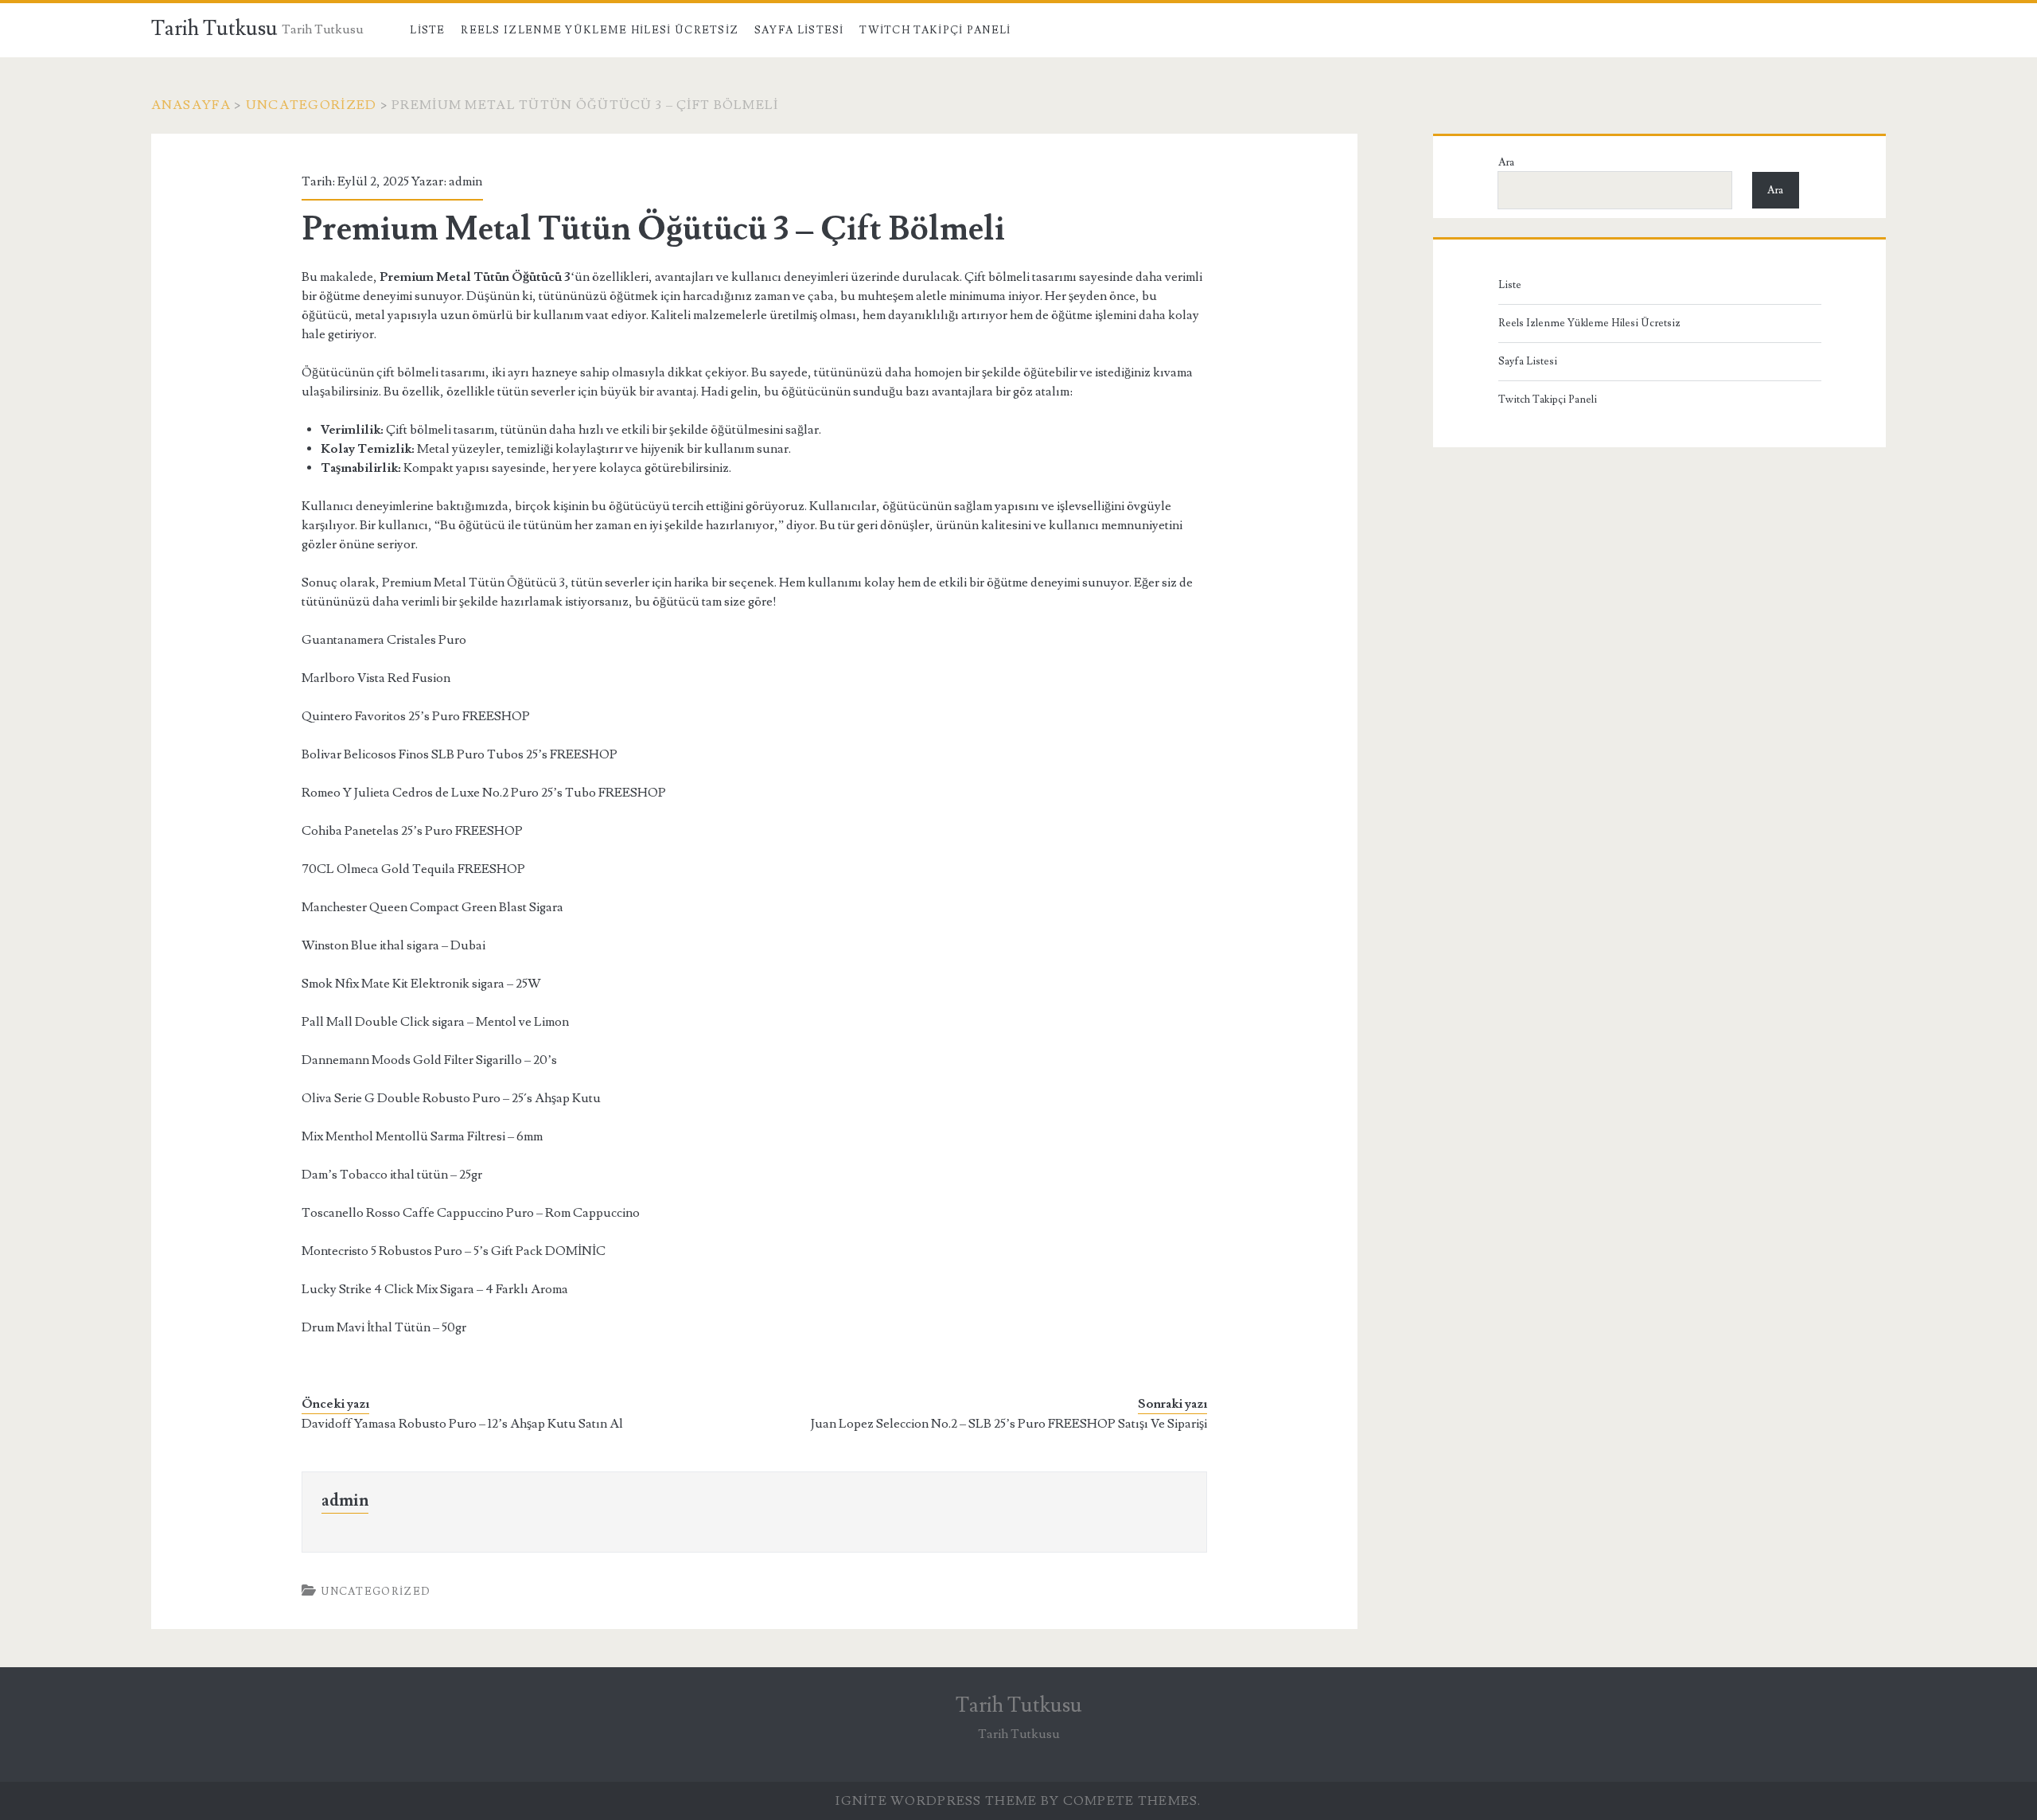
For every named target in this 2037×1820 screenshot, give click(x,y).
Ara (1506, 162)
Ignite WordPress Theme (936, 1801)
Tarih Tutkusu (214, 29)
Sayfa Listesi (799, 30)
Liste (428, 30)
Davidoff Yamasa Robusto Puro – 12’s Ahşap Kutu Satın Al (462, 1424)
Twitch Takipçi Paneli (935, 30)
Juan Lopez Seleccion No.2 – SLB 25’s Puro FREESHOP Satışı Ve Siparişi (1009, 1424)
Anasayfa (191, 105)
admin (465, 181)
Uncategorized (312, 105)
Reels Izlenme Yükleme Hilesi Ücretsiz (600, 30)
